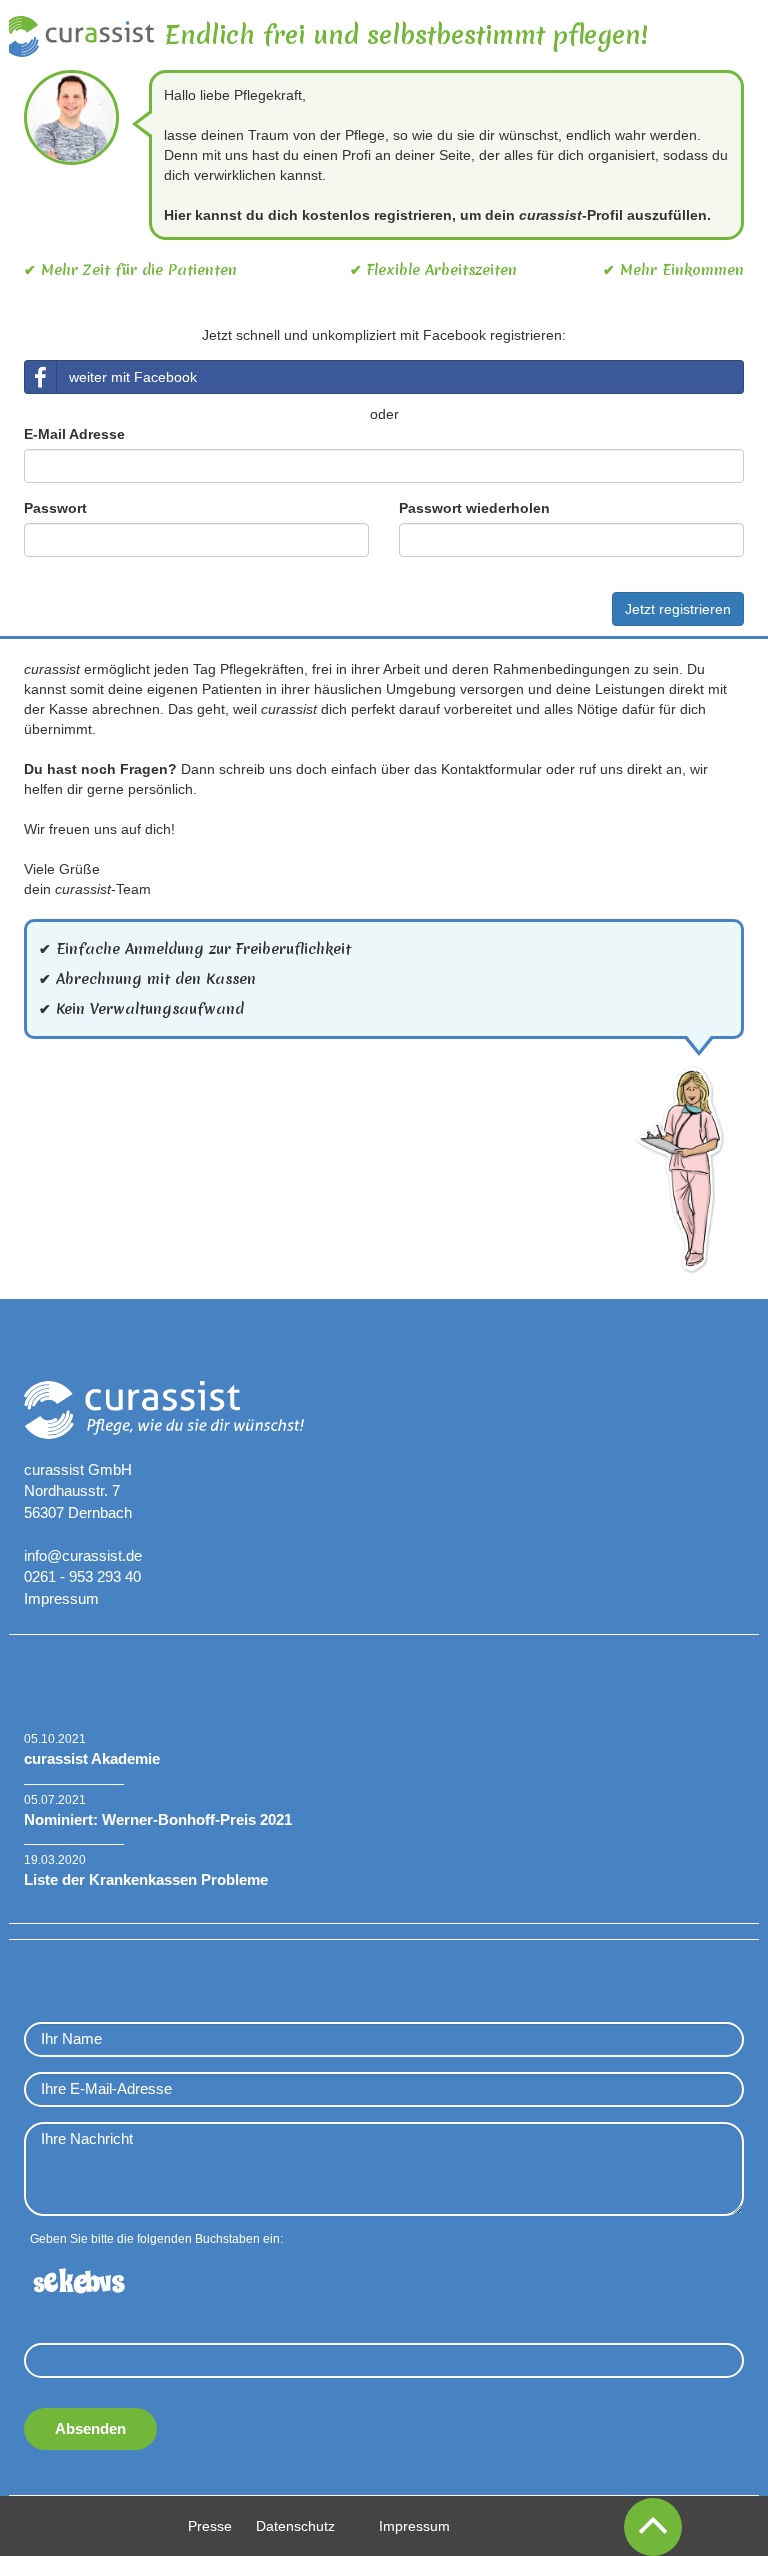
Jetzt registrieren (678, 609)
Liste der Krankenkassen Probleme (146, 1879)
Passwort (55, 508)
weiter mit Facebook (133, 377)
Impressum (61, 1598)
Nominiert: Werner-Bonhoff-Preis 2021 (158, 1819)
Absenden (90, 2428)
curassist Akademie (92, 1758)
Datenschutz (295, 2526)
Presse (210, 2526)
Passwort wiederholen (474, 508)
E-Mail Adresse (74, 434)
